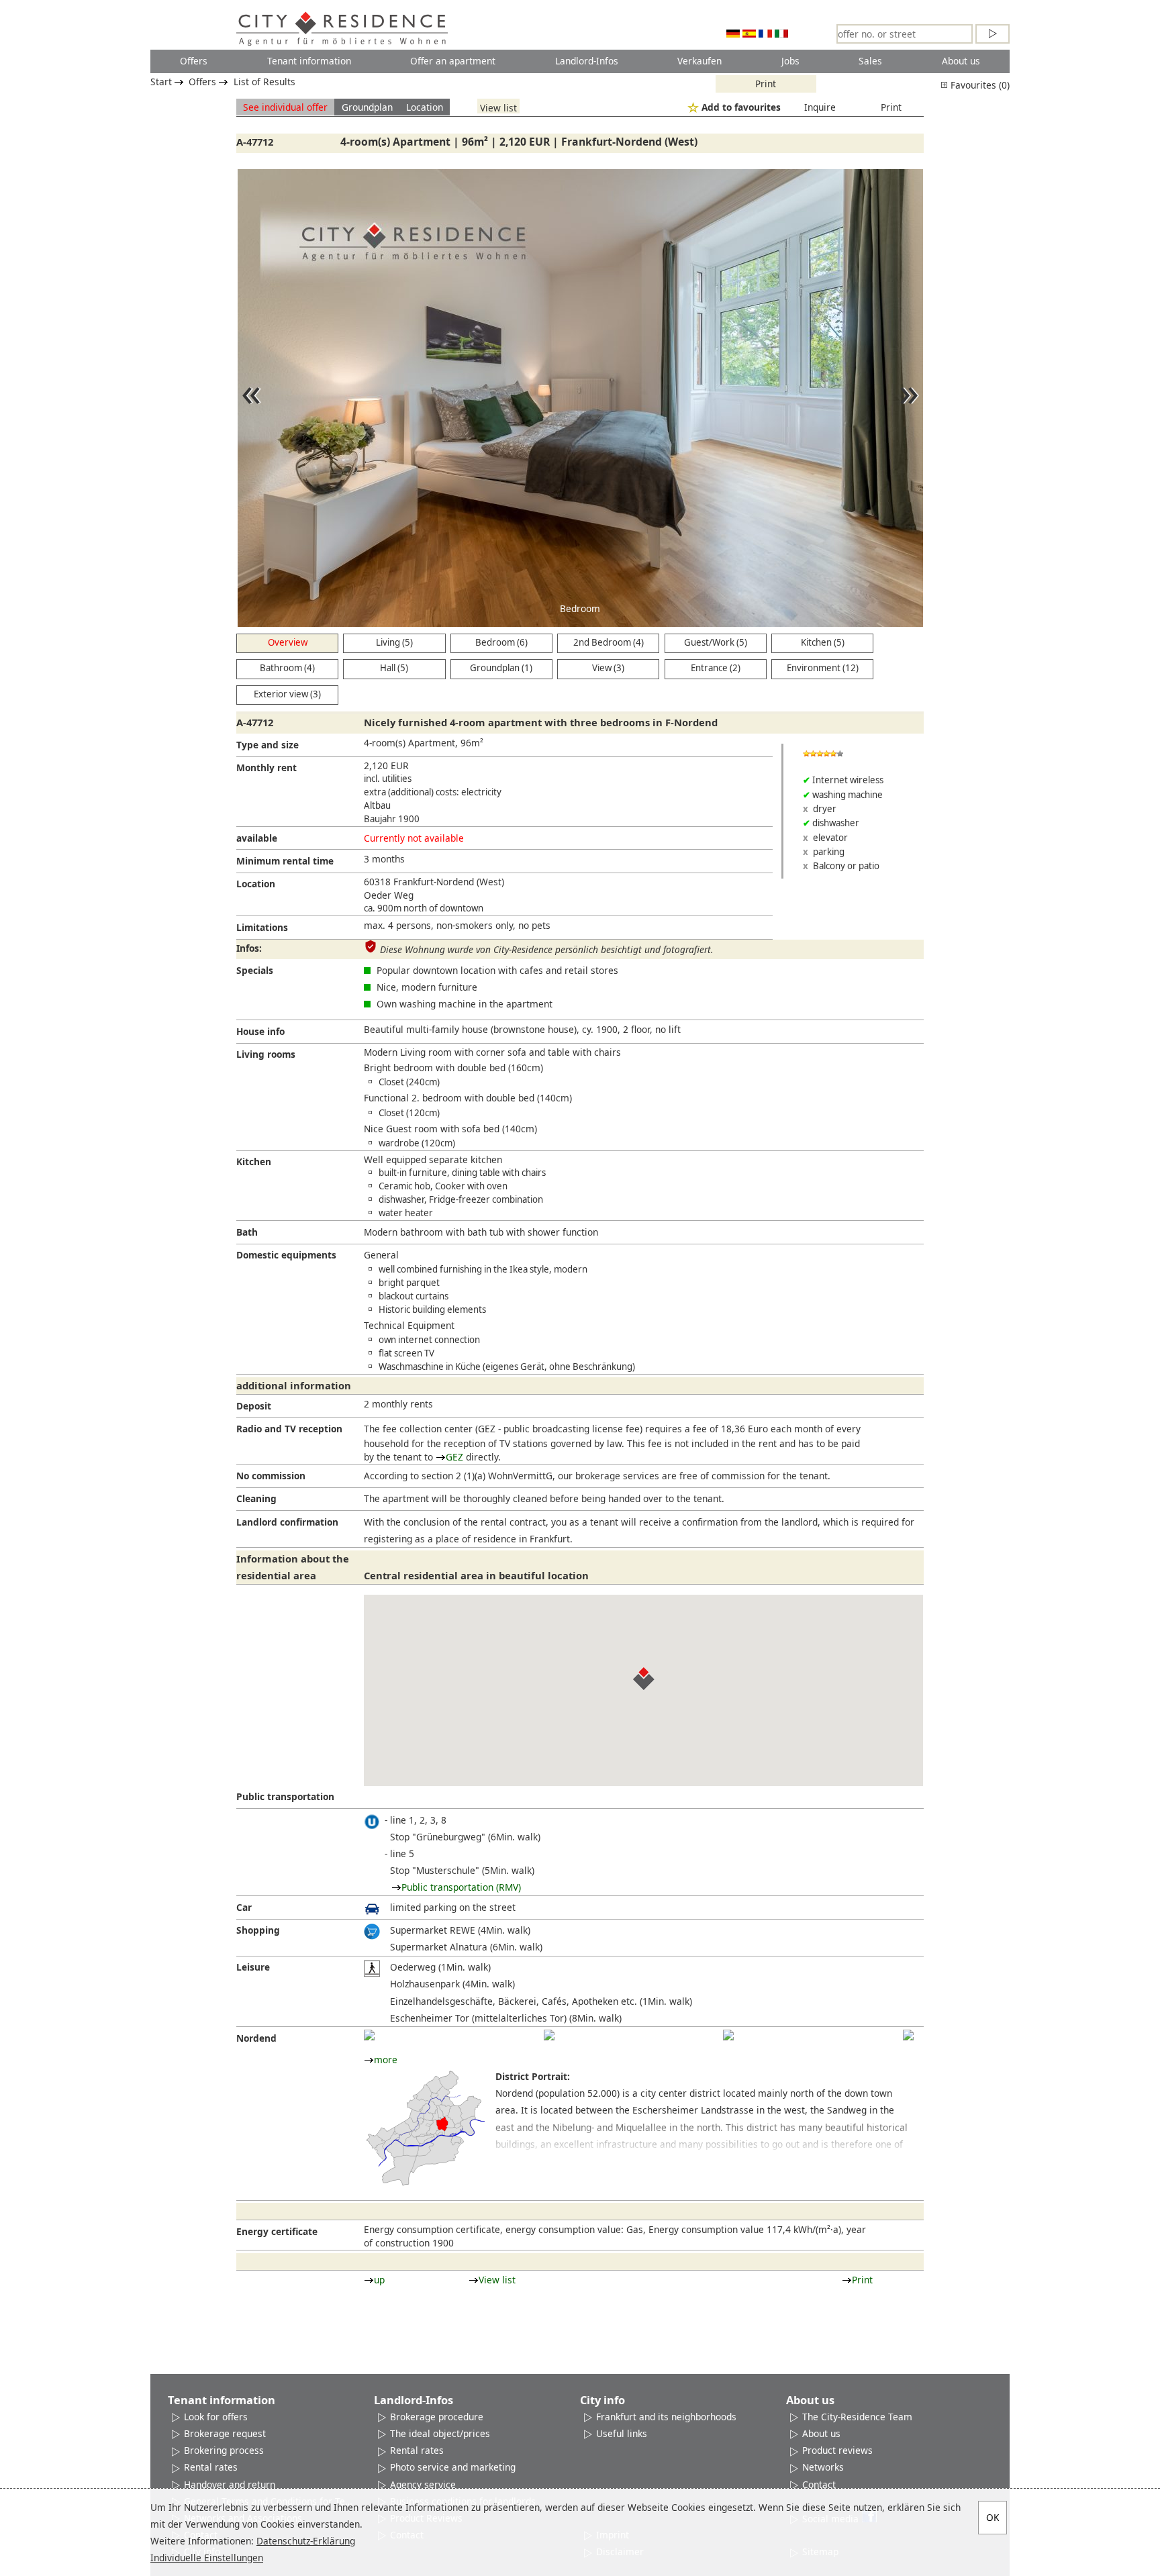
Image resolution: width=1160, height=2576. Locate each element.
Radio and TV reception (289, 1429)
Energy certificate (277, 2231)
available (257, 838)
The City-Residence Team (857, 2417)
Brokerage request (225, 2433)
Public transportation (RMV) (461, 1887)
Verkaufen (699, 61)
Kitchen (254, 1161)
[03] (728, 2035)
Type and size (268, 745)
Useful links (622, 2433)
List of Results (264, 82)
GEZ (454, 1457)
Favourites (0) (979, 85)
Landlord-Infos (587, 61)
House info (260, 1031)
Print (766, 84)
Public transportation (285, 1796)
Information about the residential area (293, 1567)
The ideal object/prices (440, 2433)
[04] (908, 2035)
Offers (194, 61)
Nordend (256, 2038)
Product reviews (837, 2450)
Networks (823, 2467)
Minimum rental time (285, 861)
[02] (549, 2035)
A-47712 (255, 142)
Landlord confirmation (287, 1522)
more (386, 2060)
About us (961, 61)
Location (425, 107)
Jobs (790, 61)
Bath (247, 1232)
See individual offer (285, 107)
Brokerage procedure (437, 2417)
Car (244, 1907)
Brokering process (224, 2450)
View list (498, 107)
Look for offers (216, 2417)
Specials (255, 970)
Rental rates (211, 2467)
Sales (870, 61)
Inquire (820, 107)
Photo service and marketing (453, 2467)
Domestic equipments (286, 1255)
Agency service (423, 2484)
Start (161, 82)
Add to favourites (741, 107)
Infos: (249, 948)
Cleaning (256, 1498)
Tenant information (309, 61)
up (379, 2280)
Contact (819, 2484)
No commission (271, 1476)
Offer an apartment (453, 61)
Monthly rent (267, 767)
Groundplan (367, 107)
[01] (369, 2035)
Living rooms (266, 1054)
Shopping (258, 1930)
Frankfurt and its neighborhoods (666, 2417)
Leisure (253, 1967)
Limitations (262, 927)
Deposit (254, 1406)
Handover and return (230, 2484)
